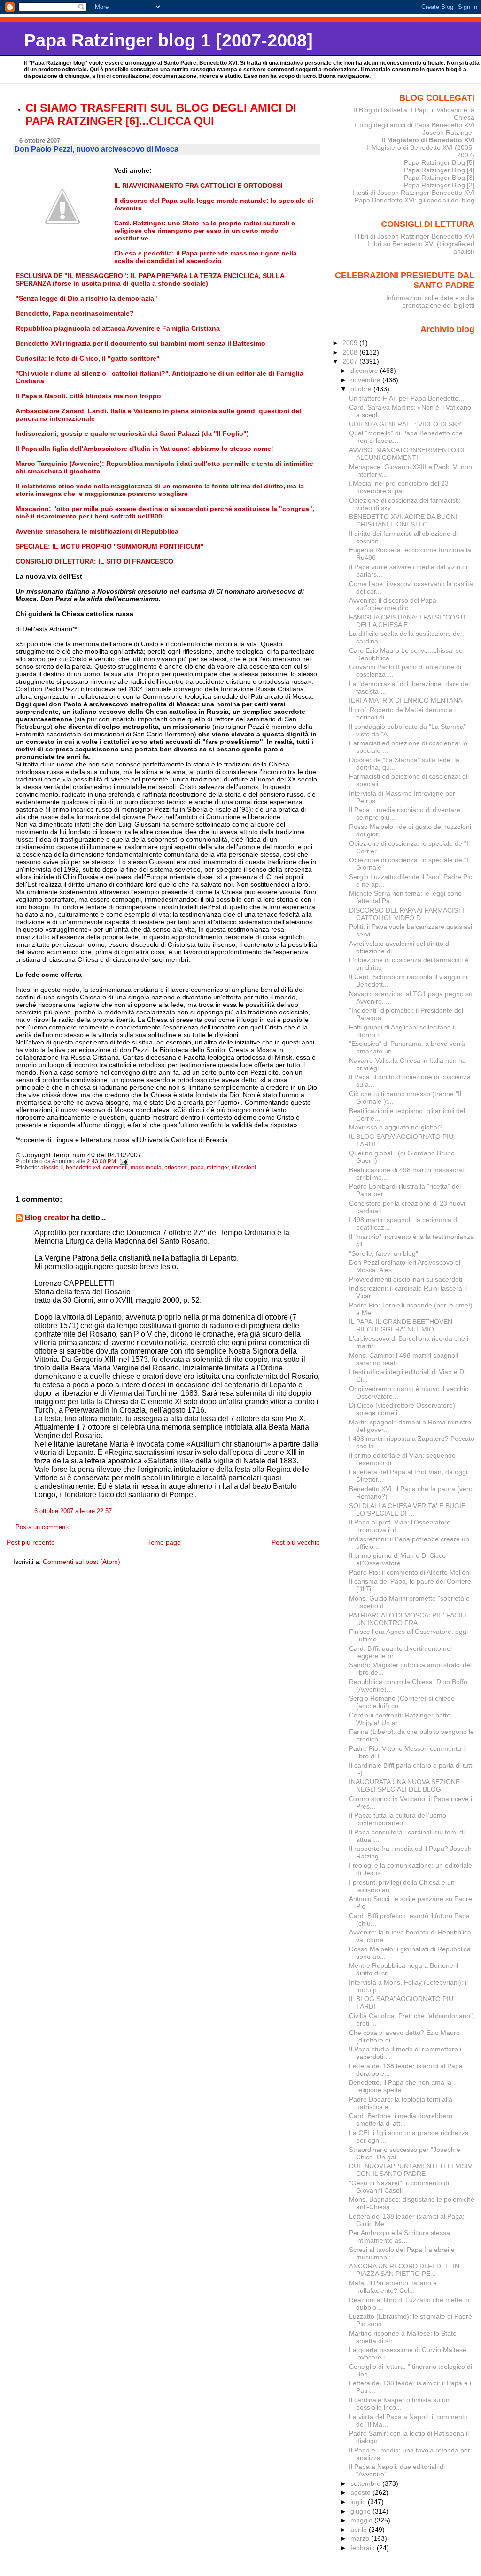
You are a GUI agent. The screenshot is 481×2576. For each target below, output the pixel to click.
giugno (361, 2511)
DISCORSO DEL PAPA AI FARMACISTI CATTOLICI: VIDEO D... (407, 914)
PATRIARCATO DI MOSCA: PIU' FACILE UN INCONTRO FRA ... (409, 1619)
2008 (351, 352)
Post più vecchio (296, 1542)
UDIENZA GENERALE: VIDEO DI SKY (405, 424)
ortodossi (176, 1168)
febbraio (364, 2548)
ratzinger (218, 1168)
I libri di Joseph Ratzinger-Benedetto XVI (414, 236)
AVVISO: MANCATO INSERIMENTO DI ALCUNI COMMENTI (407, 454)
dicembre (365, 371)
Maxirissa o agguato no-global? (396, 1127)
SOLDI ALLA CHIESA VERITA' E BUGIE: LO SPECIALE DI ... (408, 1509)
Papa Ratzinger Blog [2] (439, 185)
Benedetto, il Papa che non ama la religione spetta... (400, 2086)
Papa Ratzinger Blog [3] (439, 178)
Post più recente (31, 1542)
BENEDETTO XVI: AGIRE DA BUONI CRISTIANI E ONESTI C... (403, 520)
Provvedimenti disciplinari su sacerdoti (406, 1279)
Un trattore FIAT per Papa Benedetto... (407, 398)
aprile (360, 2530)
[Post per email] (124, 1161)
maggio (362, 2520)
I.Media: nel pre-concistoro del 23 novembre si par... (399, 487)
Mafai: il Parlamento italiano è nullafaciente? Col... (393, 2287)
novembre (366, 380)
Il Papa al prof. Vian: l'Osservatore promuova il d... (400, 1526)
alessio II (52, 1168)
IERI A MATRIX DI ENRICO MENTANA (406, 700)
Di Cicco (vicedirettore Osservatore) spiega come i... (402, 1409)
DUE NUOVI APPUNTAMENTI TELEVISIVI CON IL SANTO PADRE (411, 2170)
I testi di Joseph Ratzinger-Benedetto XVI (413, 193)
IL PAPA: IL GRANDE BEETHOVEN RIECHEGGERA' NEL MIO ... (401, 1325)
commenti (115, 1168)
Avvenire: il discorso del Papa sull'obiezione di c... (393, 604)
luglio (359, 2502)
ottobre (362, 389)
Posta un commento (43, 1527)
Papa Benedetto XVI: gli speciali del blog (415, 200)
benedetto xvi (83, 1168)
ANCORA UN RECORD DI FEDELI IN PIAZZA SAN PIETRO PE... (404, 2270)
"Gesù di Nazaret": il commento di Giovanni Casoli (399, 2187)
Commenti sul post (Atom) (81, 1562)
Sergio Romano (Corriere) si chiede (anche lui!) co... (402, 1702)
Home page (163, 1542)
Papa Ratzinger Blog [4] (439, 170)
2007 (351, 361)
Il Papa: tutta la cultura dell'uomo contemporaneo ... (398, 1819)
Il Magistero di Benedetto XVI (428, 140)
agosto (361, 2492)
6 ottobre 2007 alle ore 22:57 (73, 1511)
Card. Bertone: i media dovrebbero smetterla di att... (401, 2120)
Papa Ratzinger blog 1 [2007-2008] (168, 40)
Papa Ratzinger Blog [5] (439, 162)
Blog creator (47, 1218)
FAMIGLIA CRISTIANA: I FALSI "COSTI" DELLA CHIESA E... (408, 621)
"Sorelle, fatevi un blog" (384, 1253)
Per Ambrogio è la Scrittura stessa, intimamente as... (400, 2236)
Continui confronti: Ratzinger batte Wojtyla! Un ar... (400, 1719)
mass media (146, 1168)
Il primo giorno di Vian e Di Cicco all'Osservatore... (397, 1559)
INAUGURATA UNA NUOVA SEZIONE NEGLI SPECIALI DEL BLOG (404, 1786)
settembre (366, 2483)
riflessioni (244, 1168)
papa (197, 1168)
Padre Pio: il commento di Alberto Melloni (410, 1572)
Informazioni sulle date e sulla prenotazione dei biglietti (430, 302)
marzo (361, 2538)
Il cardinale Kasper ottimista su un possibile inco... (399, 2404)
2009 (351, 343)
